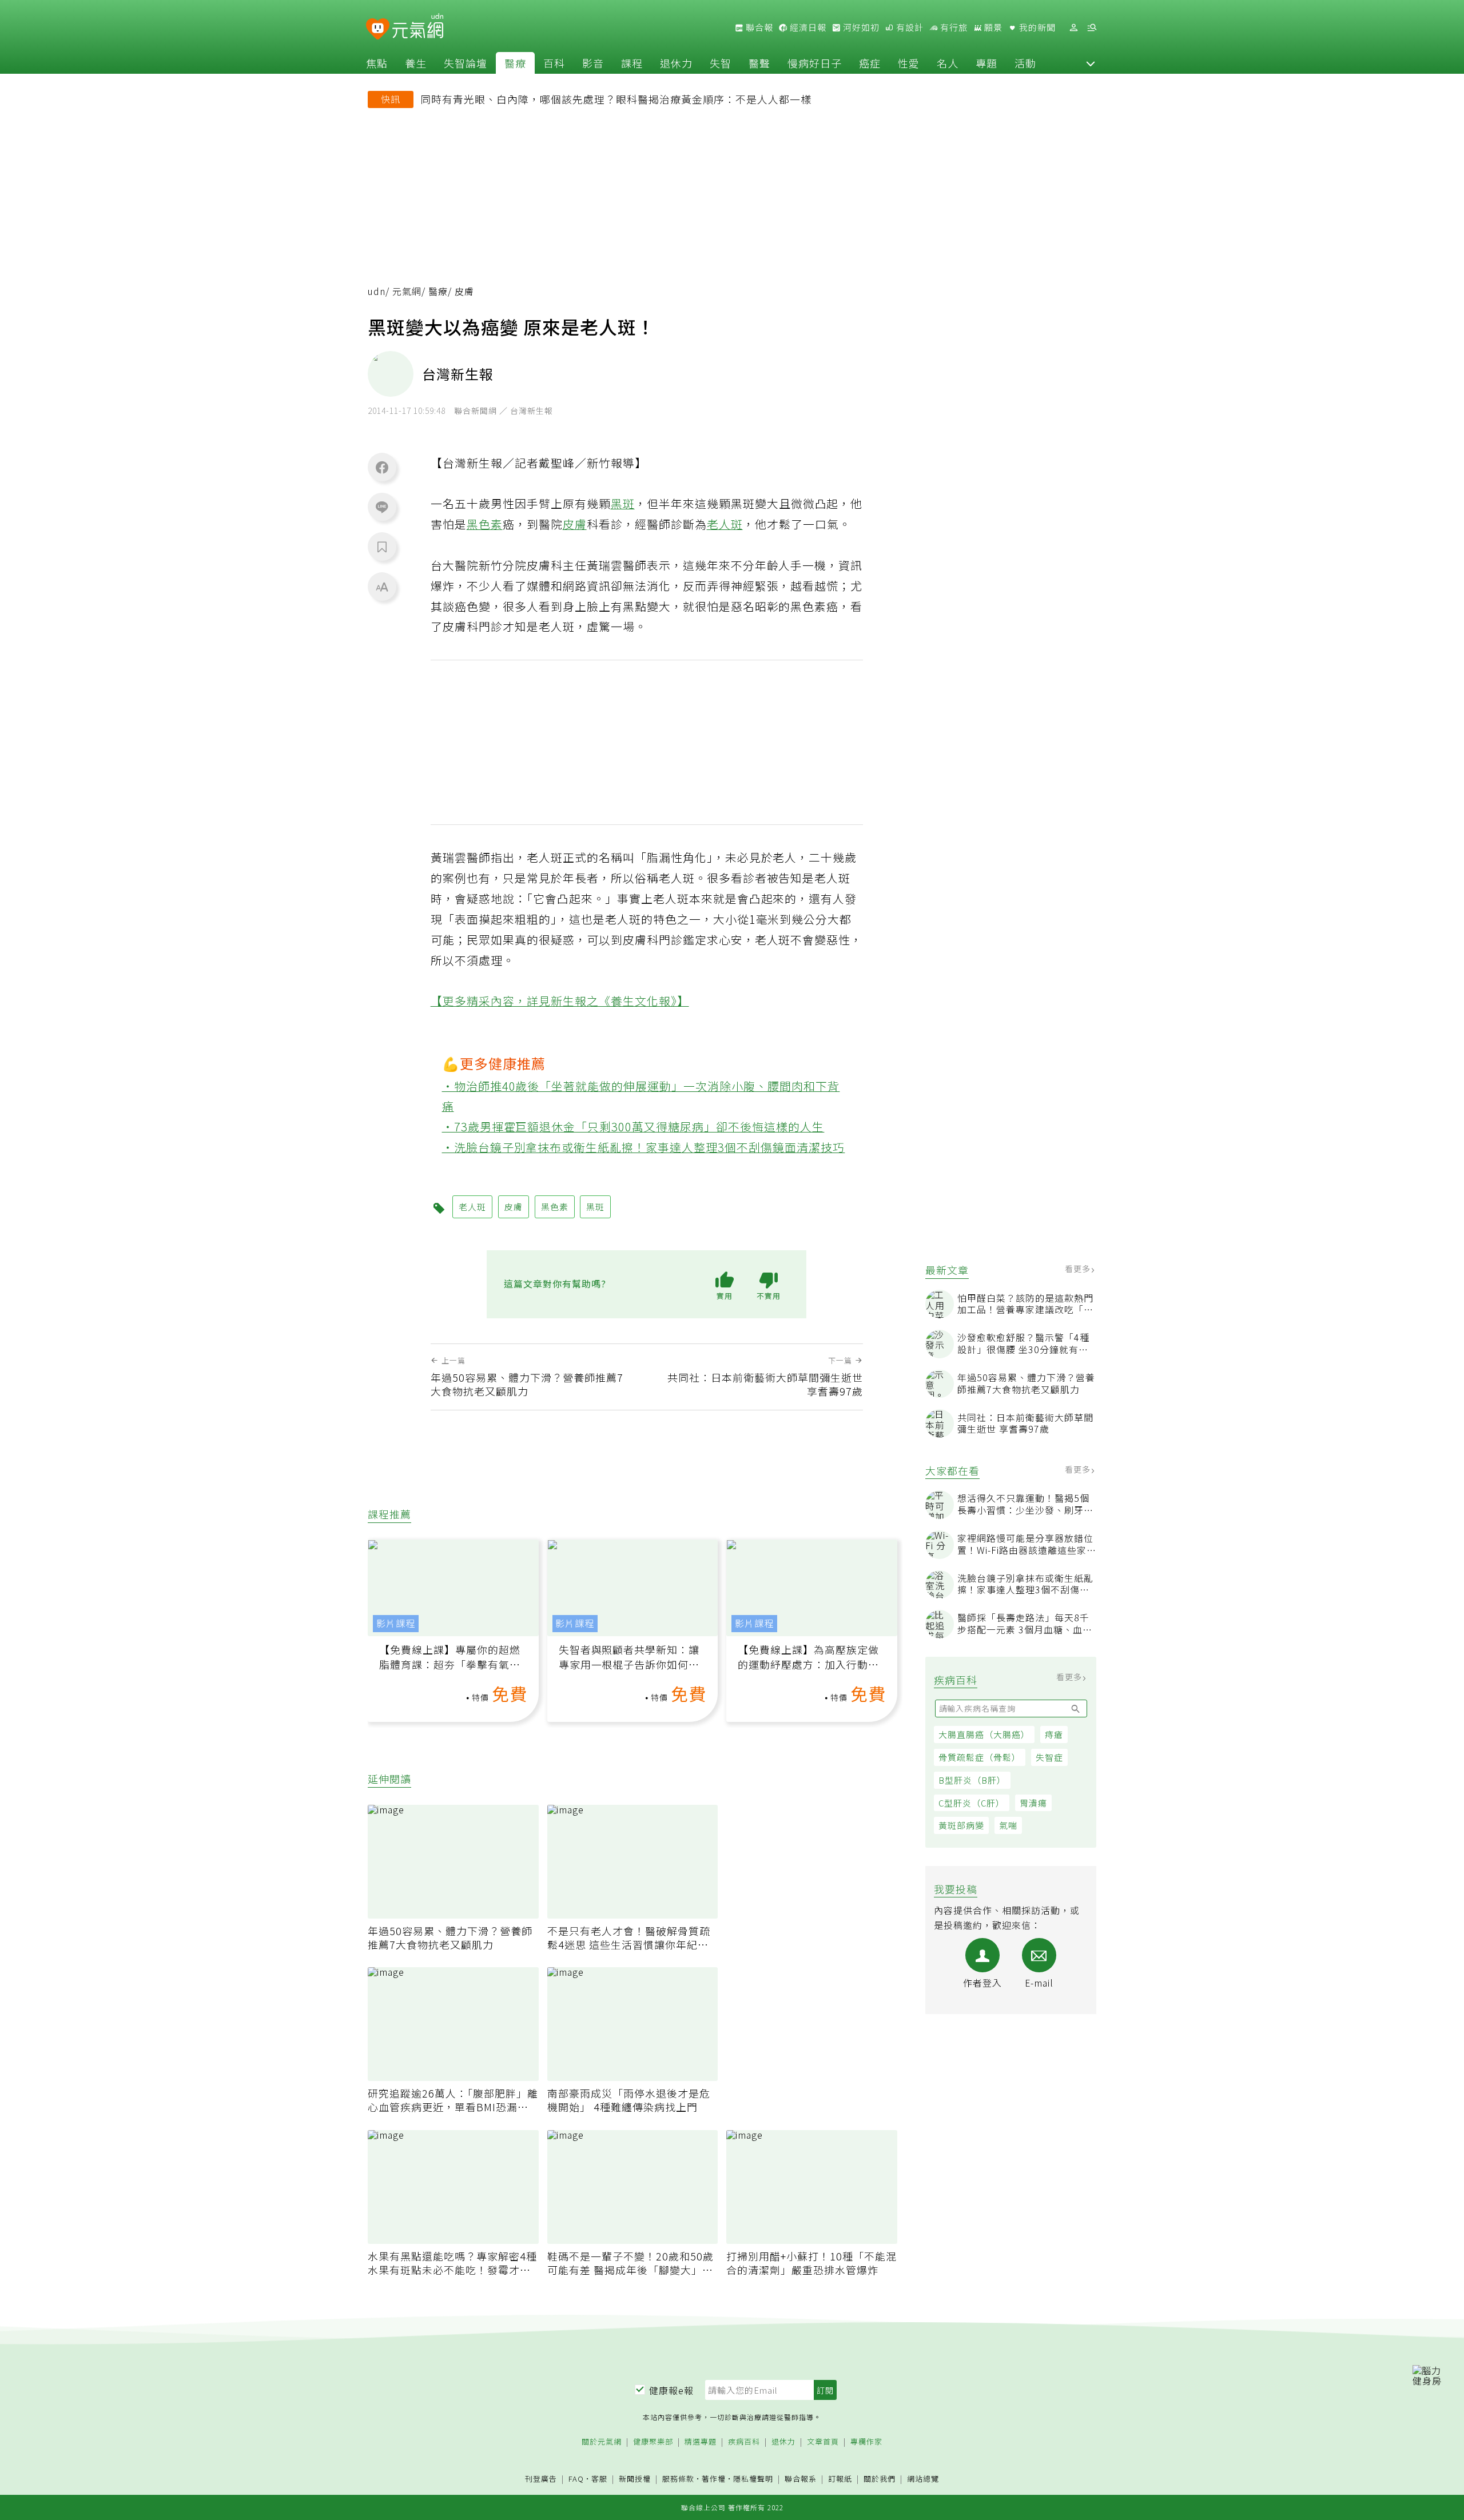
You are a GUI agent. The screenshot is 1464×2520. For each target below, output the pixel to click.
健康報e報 (671, 2390)
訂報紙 (840, 2479)
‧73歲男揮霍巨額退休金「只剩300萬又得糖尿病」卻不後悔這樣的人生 (633, 1127)
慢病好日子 (815, 63)
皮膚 (575, 524)
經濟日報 (807, 27)
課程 (632, 63)
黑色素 (485, 524)
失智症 (1049, 1757)
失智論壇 (466, 63)
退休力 (676, 63)
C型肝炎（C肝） (972, 1803)
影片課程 (396, 1623)
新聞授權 (635, 2479)
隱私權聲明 (753, 2479)
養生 (416, 63)
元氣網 (407, 291)
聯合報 (758, 27)
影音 (593, 63)
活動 (1025, 63)
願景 (992, 27)
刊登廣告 (541, 2479)
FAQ (576, 2479)
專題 (986, 63)
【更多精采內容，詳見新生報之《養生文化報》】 (560, 1001)
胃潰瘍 (1033, 1803)
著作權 (714, 2479)
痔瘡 (1054, 1734)
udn (377, 291)
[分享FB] (382, 467)
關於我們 (880, 2479)
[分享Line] (382, 507)
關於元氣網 (602, 2442)
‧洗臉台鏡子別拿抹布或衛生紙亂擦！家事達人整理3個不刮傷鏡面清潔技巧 (644, 1147)
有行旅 (953, 27)
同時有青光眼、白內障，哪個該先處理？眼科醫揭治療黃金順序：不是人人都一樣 (616, 99)
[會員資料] (1073, 28)
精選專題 (701, 2442)
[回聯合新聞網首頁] (378, 29)
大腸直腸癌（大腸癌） (984, 1734)
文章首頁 (823, 2442)
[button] (1091, 63)
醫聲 (759, 63)
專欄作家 (866, 2442)
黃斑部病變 (961, 1825)
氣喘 (1008, 1825)
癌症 (870, 63)
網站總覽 (923, 2479)
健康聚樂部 (653, 2442)
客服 (599, 2479)
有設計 (909, 27)
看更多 (1079, 1269)
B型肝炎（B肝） (972, 1780)
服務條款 (678, 2479)
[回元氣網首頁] (418, 27)
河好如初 (860, 27)
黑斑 (623, 503)
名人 (948, 63)
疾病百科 (744, 2442)
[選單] (1092, 28)
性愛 (909, 63)
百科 (554, 63)
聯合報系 (801, 2479)
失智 (721, 63)
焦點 (377, 63)
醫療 (515, 63)
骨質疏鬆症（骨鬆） (980, 1757)
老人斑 (725, 524)
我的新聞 (1036, 27)
